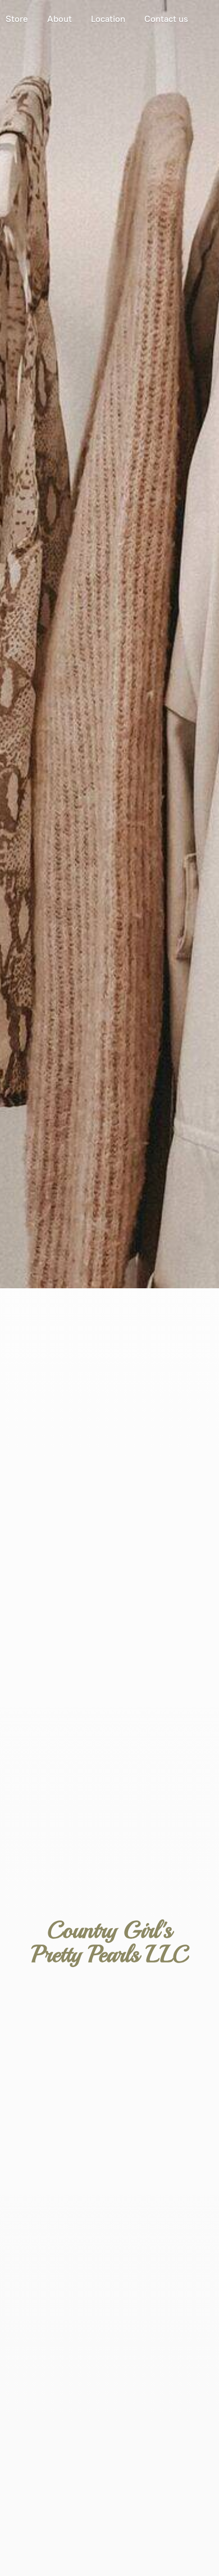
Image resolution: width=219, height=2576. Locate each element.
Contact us (166, 19)
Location (108, 19)
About (60, 19)
